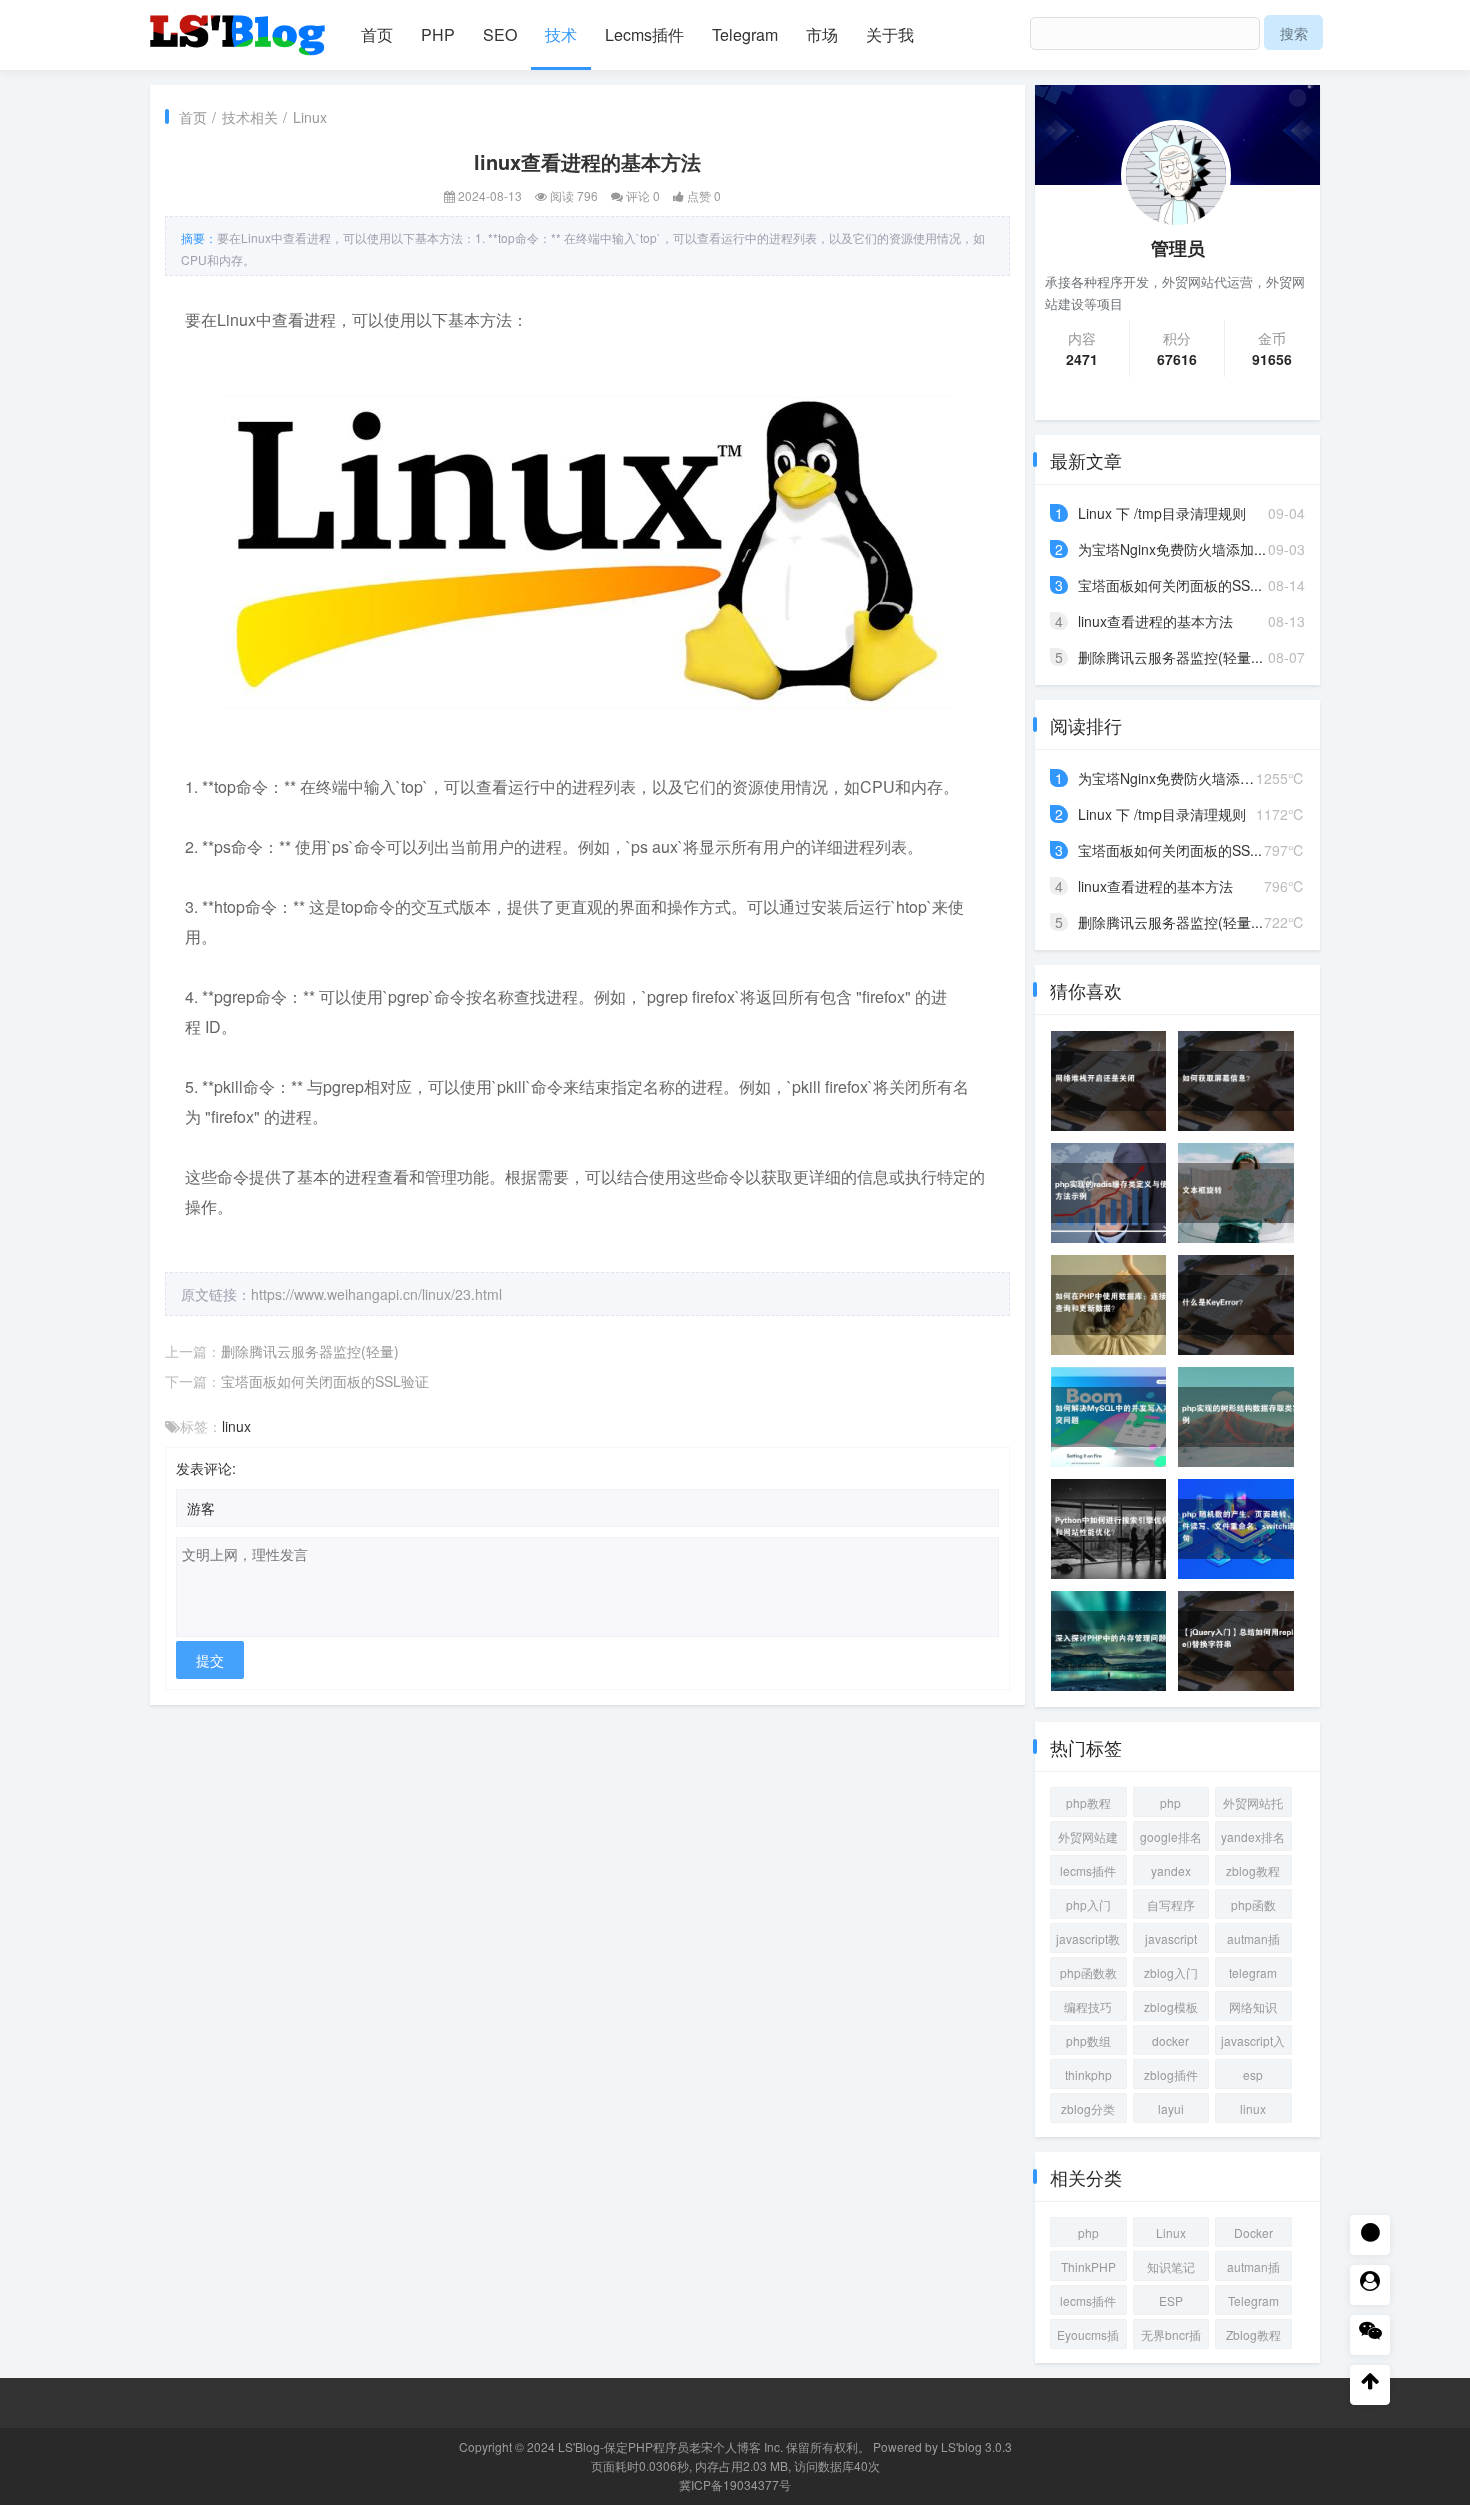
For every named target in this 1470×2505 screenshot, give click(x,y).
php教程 (1088, 1802)
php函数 (1253, 1904)
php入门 (1088, 1904)
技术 (561, 34)
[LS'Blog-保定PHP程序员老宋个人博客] (240, 26)
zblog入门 (1171, 1972)
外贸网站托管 (1253, 1805)
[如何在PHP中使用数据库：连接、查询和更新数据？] (1115, 1305)
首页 (377, 34)
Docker (1253, 2232)
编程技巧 (1088, 2006)
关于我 (890, 34)
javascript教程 (1088, 1941)
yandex (1171, 1870)
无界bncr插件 (1171, 2337)
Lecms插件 (644, 34)
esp (1253, 2074)
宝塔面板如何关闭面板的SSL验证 (325, 1381)
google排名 (1171, 1836)
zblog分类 (1088, 2108)
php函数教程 (1088, 1975)
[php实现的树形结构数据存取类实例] (1242, 1417)
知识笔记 (1171, 2266)
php (1170, 1802)
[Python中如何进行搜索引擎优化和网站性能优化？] (1115, 1529)
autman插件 (1253, 1941)
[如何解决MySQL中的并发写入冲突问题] (1115, 1417)
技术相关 (250, 117)
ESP (1171, 2300)
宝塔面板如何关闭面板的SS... (1170, 585)
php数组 (1088, 2040)
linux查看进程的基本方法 (1155, 621)
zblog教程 (1253, 1870)
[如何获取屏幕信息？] (1242, 1081)
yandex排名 (1253, 1836)
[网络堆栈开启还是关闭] (1115, 1081)
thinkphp (1088, 2074)
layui (1171, 2108)
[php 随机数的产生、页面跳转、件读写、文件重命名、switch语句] (1242, 1529)
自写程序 (1171, 1904)
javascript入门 (1253, 2043)
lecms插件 (1088, 1870)
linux (236, 1426)
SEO (500, 34)
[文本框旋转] (1242, 1193)
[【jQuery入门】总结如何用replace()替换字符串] (1242, 1641)
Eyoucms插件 (1088, 2337)
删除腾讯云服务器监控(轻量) (310, 1351)
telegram (1253, 1972)
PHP (438, 34)
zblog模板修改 (1171, 2009)
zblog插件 (1171, 2074)
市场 (822, 34)
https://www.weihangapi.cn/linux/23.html (376, 1294)
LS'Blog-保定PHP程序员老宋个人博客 (659, 2446)
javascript (1171, 1938)
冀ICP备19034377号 (735, 2484)
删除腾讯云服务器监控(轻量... (1170, 657)
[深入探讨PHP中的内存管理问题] (1115, 1641)
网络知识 (1253, 2006)
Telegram (745, 34)
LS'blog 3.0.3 (976, 2446)
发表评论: (206, 1468)
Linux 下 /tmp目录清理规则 (1162, 513)
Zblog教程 (1253, 2334)
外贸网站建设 (1088, 1839)
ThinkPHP (1088, 2266)
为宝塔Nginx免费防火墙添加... (1172, 549)
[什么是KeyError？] (1242, 1305)
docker (1170, 2040)
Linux (310, 117)
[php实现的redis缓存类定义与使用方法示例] (1115, 1193)
